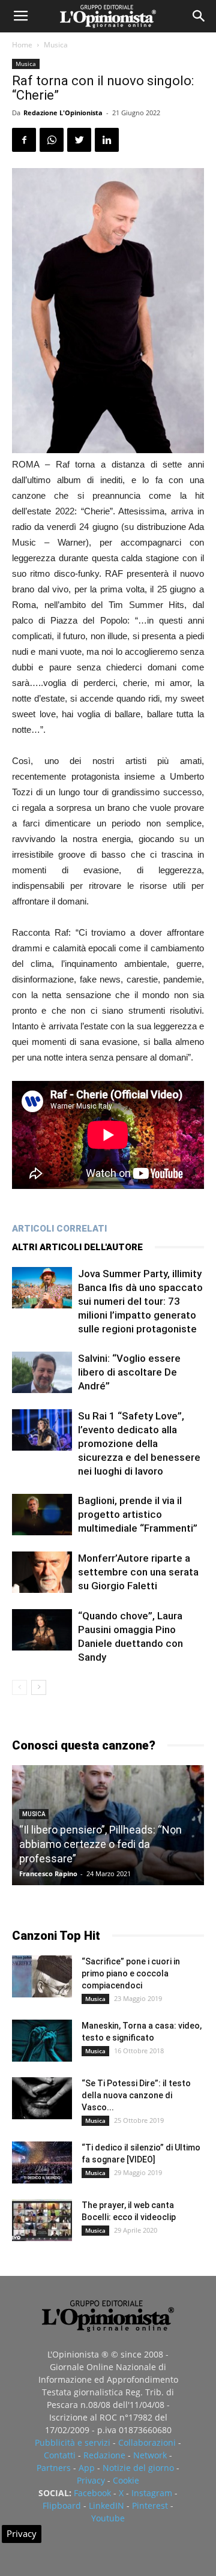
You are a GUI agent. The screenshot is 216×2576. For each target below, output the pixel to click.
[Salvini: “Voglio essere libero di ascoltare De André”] (42, 1372)
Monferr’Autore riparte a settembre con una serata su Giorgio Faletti (138, 1572)
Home (22, 45)
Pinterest (150, 2505)
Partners (54, 2468)
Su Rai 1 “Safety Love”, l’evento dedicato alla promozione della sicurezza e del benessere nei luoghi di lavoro (139, 1443)
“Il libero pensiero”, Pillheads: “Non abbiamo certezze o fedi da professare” (100, 1844)
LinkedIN (106, 2505)
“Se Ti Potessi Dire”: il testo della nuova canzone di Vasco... (136, 2095)
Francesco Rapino (48, 1873)
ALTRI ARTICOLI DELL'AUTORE (77, 1247)
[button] (199, 16)
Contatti (60, 2455)
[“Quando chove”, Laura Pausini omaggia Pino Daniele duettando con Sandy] (42, 1630)
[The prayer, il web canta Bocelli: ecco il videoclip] (42, 2220)
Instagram (152, 2493)
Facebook (92, 2493)
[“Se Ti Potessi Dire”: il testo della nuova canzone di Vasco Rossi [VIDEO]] (42, 2098)
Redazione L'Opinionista (63, 113)
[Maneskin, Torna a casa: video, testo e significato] (42, 2041)
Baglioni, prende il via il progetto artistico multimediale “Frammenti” (138, 1514)
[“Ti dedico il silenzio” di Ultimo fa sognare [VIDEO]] (42, 2162)
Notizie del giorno (138, 2468)
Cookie (126, 2480)
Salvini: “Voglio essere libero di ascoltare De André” (129, 1372)
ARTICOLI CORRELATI (59, 1229)
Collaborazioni (147, 2442)
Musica (56, 45)
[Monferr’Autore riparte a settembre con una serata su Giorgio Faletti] (42, 1572)
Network (150, 2455)
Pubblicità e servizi (73, 2442)
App (87, 2468)
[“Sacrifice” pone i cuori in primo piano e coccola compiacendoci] (42, 1976)
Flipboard (62, 2505)
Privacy (91, 2480)
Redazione (104, 2455)
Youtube (108, 2518)
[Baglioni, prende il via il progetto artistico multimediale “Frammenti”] (42, 1515)
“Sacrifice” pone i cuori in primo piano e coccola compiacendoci (131, 1973)
